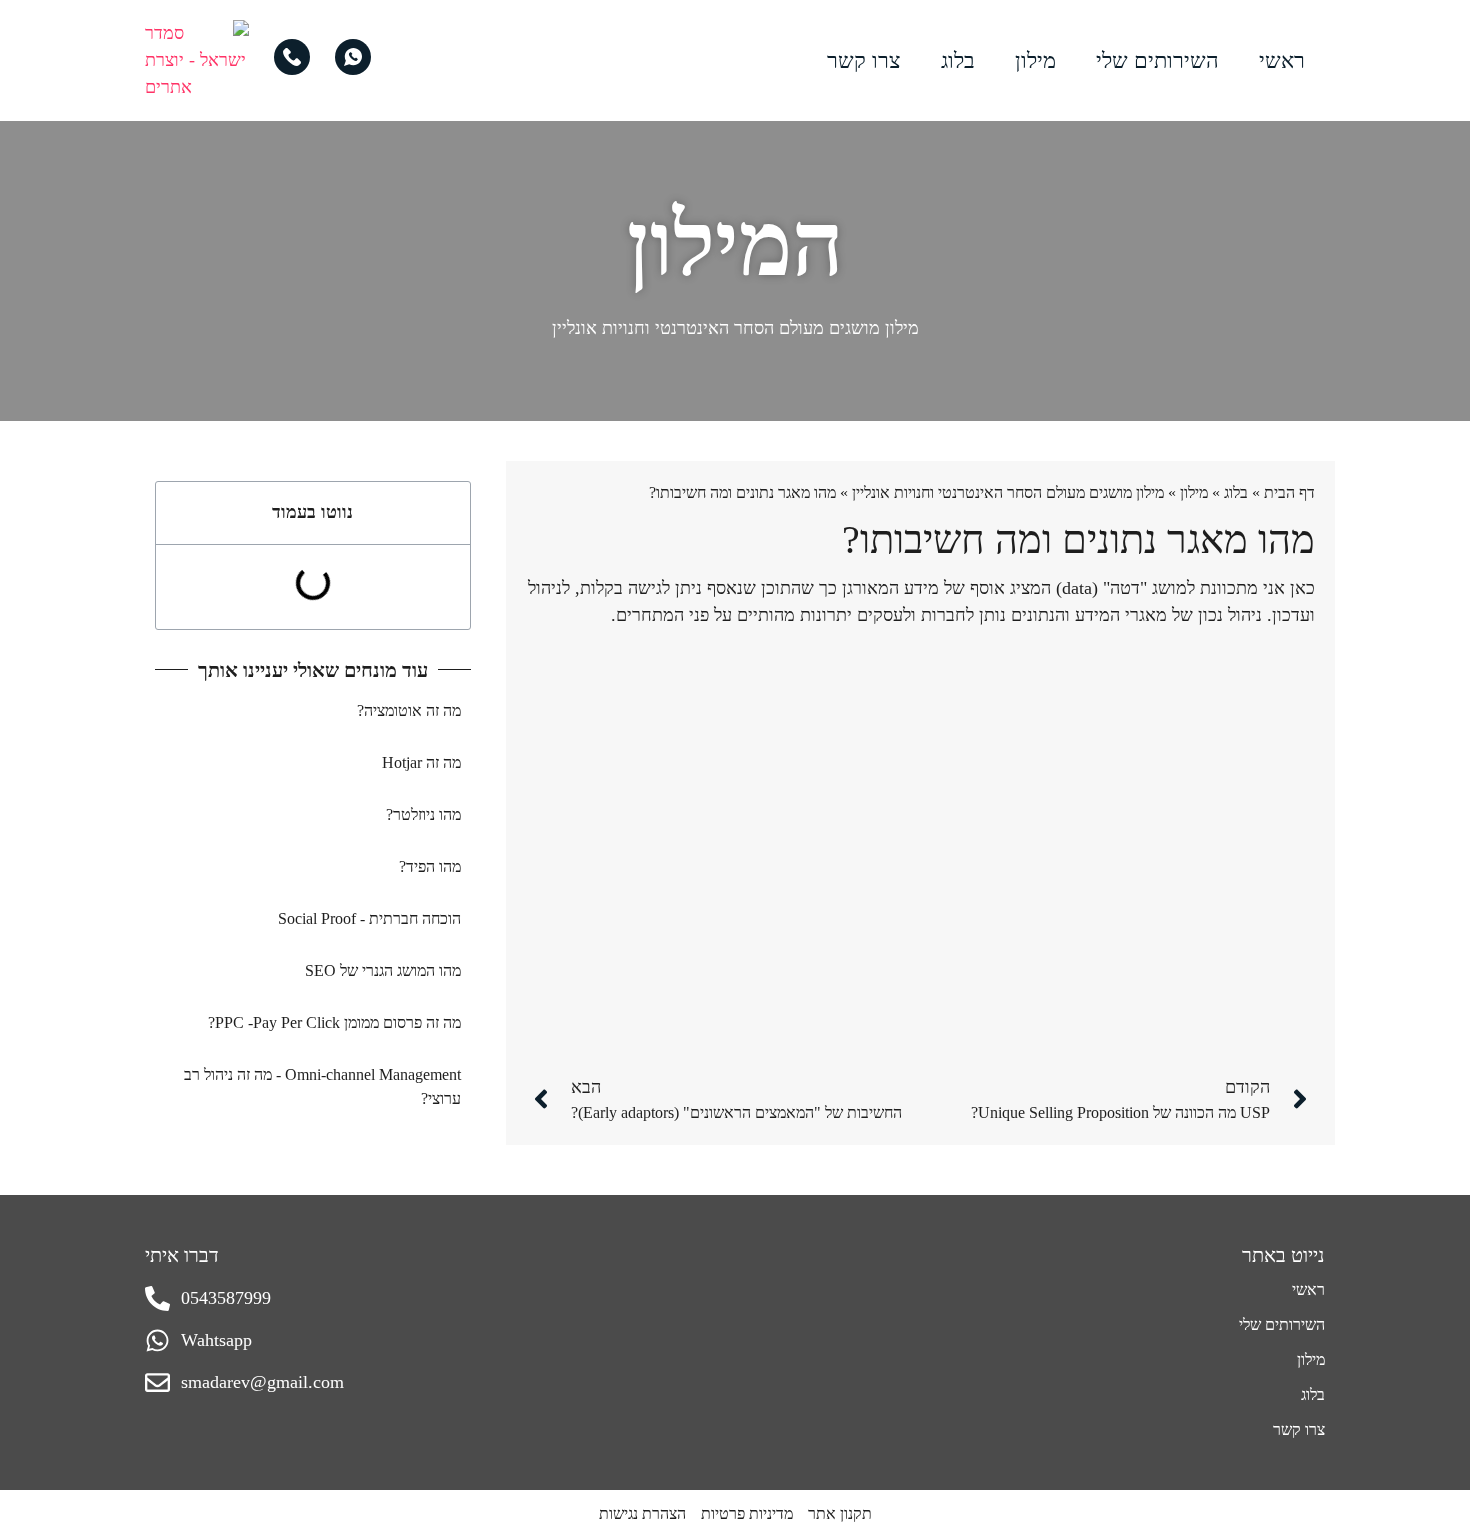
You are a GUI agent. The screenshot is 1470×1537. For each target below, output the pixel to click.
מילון (1035, 60)
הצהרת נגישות (642, 1513)
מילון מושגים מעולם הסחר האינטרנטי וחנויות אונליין (735, 328)
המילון (735, 244)
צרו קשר (864, 60)
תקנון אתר (840, 1513)
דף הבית (1289, 492)
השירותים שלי (1157, 60)
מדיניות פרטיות (747, 1513)
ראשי (1282, 60)
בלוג (958, 60)
